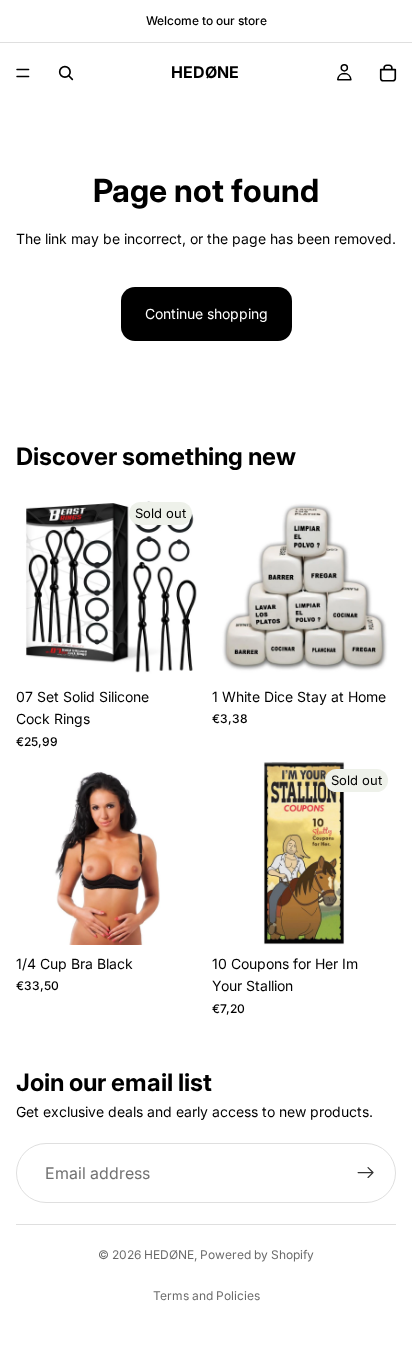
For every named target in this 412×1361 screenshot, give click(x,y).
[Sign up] (366, 1173)
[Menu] (23, 73)
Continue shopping (206, 313)
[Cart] (388, 73)
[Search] (66, 73)
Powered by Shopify (257, 1254)
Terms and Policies (206, 1295)
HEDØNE (169, 1254)
